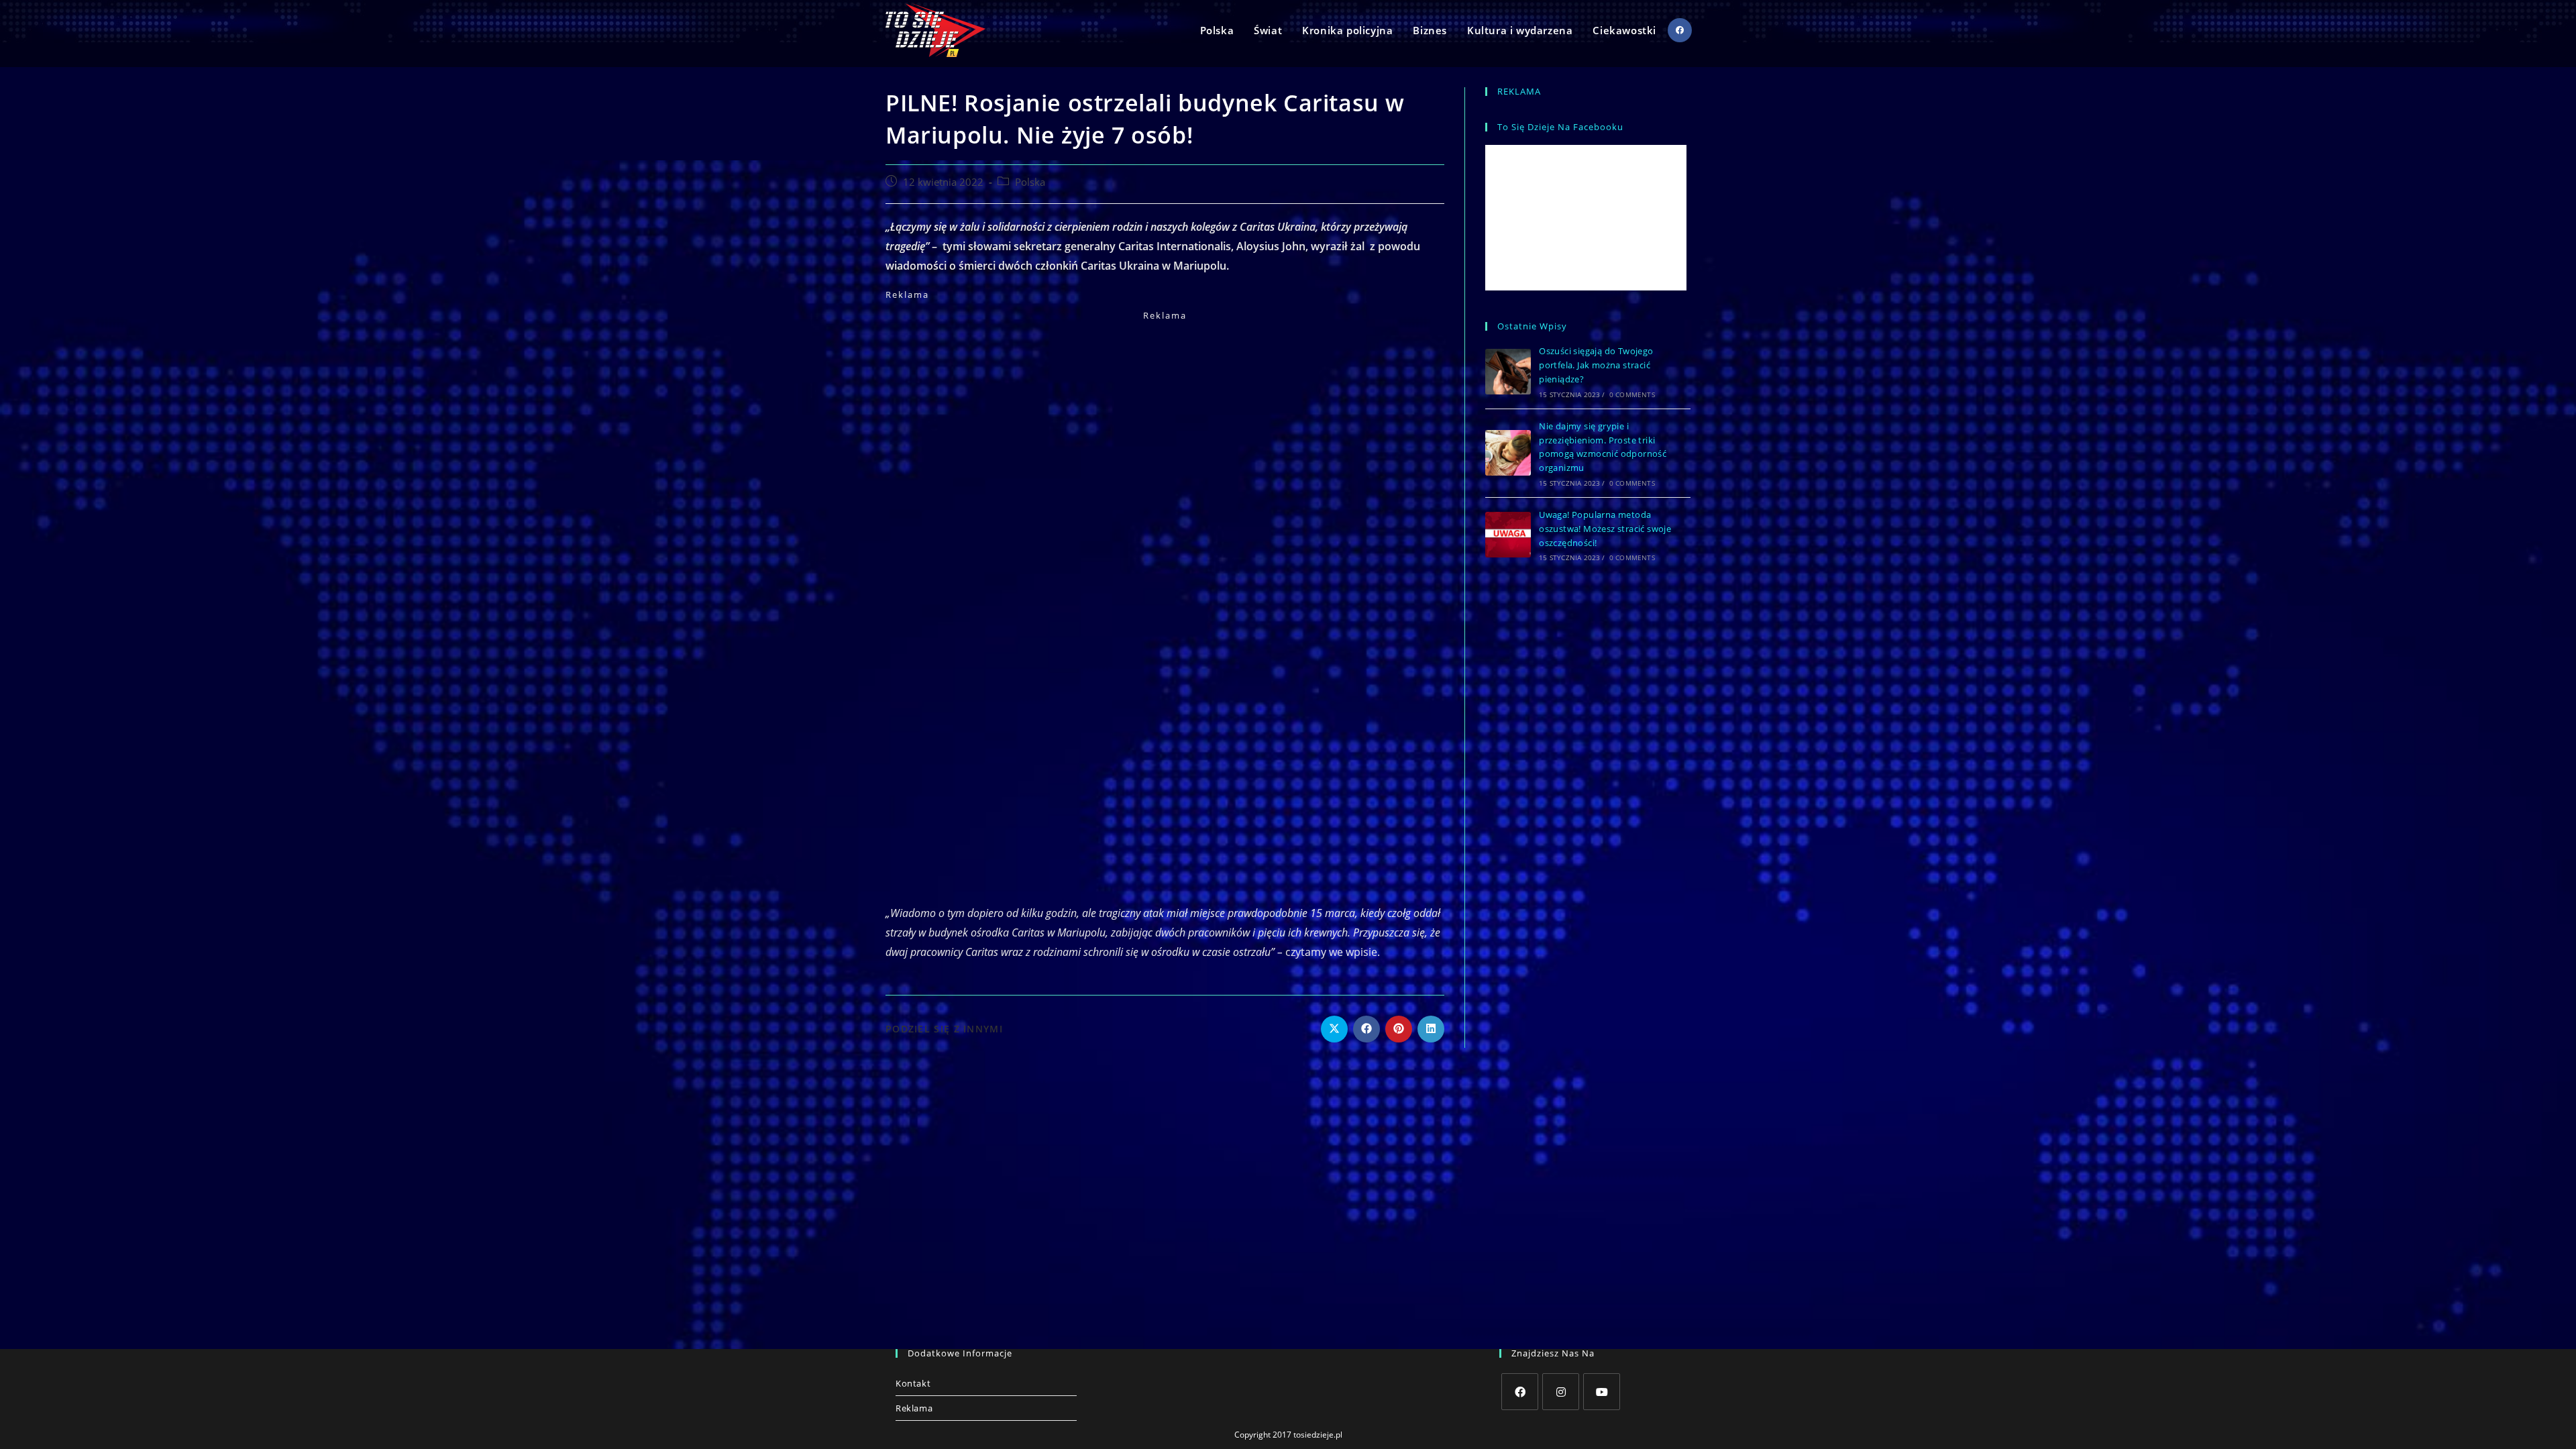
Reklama (914, 1408)
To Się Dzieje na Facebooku (1560, 127)
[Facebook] (1520, 1392)
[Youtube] (1602, 1392)
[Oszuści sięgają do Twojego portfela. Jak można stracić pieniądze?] (1508, 372)
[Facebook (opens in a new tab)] (1680, 30)
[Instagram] (1561, 1392)
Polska (1030, 182)
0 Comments (1632, 394)
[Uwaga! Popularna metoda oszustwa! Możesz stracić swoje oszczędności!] (1508, 535)
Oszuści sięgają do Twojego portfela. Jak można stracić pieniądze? (1596, 365)
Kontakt (913, 1383)
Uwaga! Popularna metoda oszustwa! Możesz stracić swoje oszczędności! (1605, 529)
